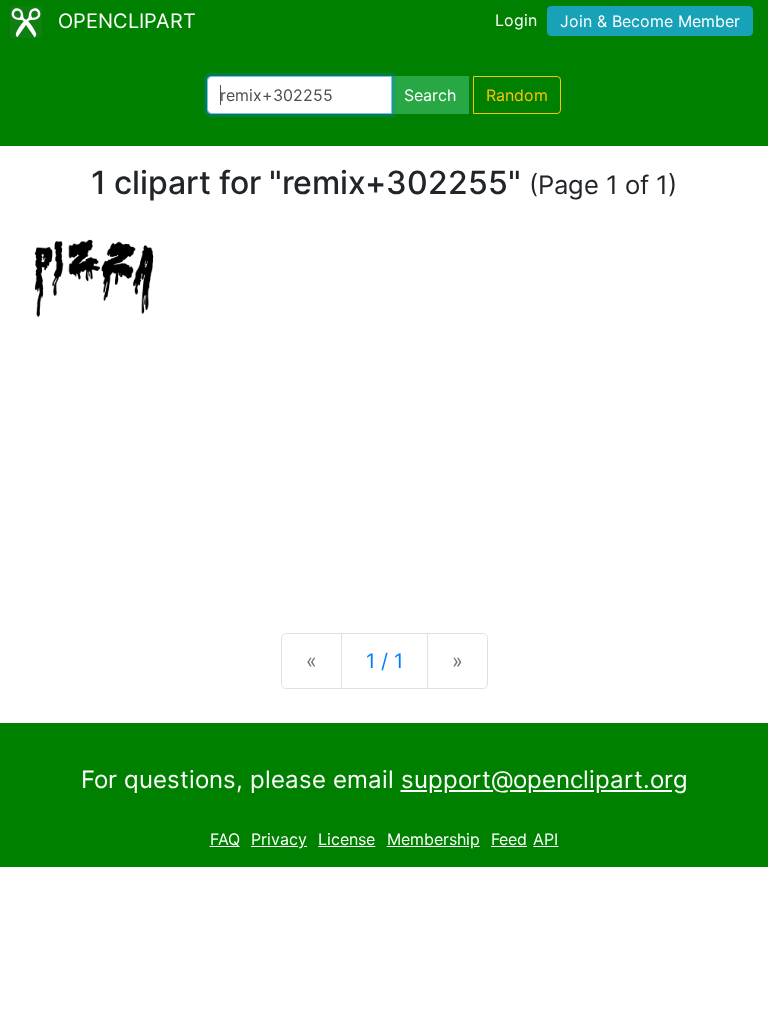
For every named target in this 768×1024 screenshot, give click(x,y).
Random (517, 95)
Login (516, 20)
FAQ (225, 839)
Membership (433, 839)
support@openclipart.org (544, 779)
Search (430, 95)
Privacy (279, 839)
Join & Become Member (650, 21)
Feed (509, 839)
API (545, 839)
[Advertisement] (384, 461)
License (346, 839)
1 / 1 (384, 661)
